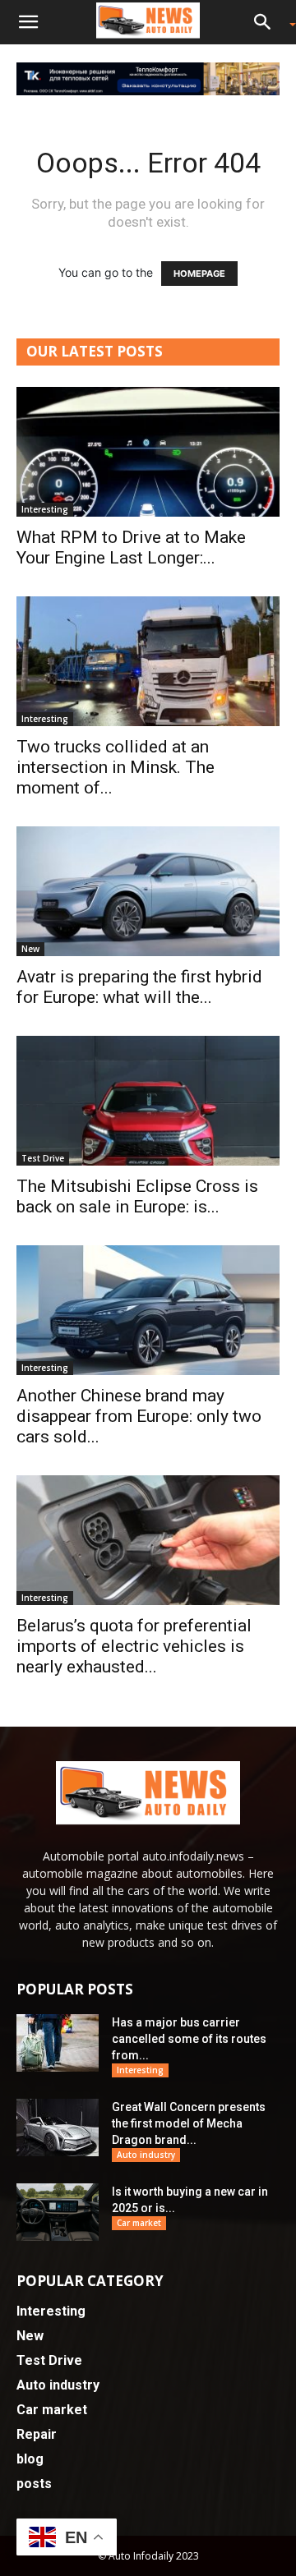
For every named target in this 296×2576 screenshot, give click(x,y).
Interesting (45, 509)
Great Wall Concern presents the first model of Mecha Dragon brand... (189, 2123)
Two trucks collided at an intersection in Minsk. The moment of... (116, 767)
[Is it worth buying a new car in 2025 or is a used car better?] (58, 2212)
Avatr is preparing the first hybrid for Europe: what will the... (139, 987)
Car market (139, 2223)
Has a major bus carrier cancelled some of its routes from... (189, 2039)
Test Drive (43, 1158)
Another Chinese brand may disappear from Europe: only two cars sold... (139, 1416)
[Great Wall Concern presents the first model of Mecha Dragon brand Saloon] (58, 2127)
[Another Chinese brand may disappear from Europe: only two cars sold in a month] (148, 1310)
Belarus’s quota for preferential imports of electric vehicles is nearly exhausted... (134, 1646)
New (30, 949)
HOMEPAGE (199, 274)
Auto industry (146, 2155)
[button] (28, 22)
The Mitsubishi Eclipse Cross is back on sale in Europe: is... (137, 1196)
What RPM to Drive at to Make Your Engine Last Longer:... (131, 547)
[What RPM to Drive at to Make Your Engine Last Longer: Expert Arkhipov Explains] (148, 452)
